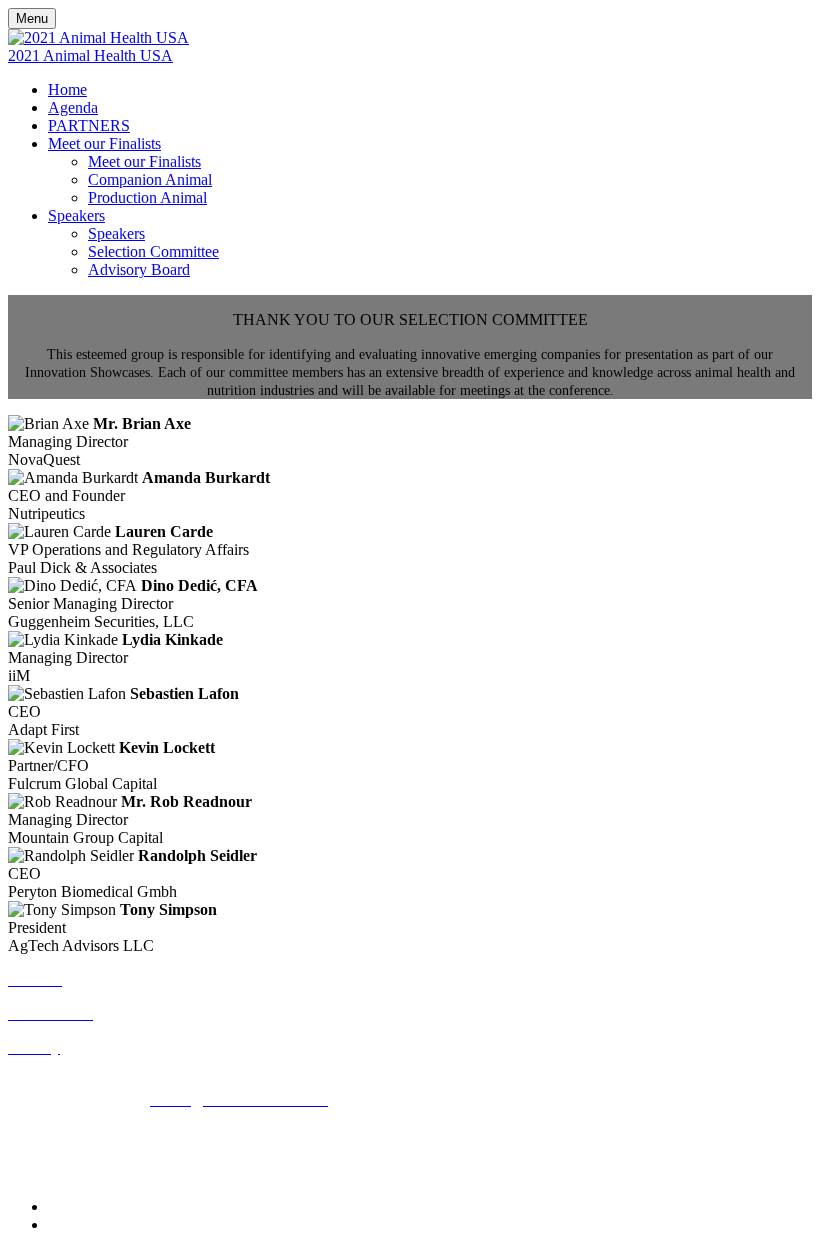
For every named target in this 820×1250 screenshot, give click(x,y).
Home (67, 89)
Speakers (76, 215)
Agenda (73, 107)
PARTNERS (89, 125)
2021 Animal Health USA (90, 55)
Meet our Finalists (104, 143)
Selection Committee (153, 251)
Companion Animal (150, 179)
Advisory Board (139, 269)
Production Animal (147, 197)
